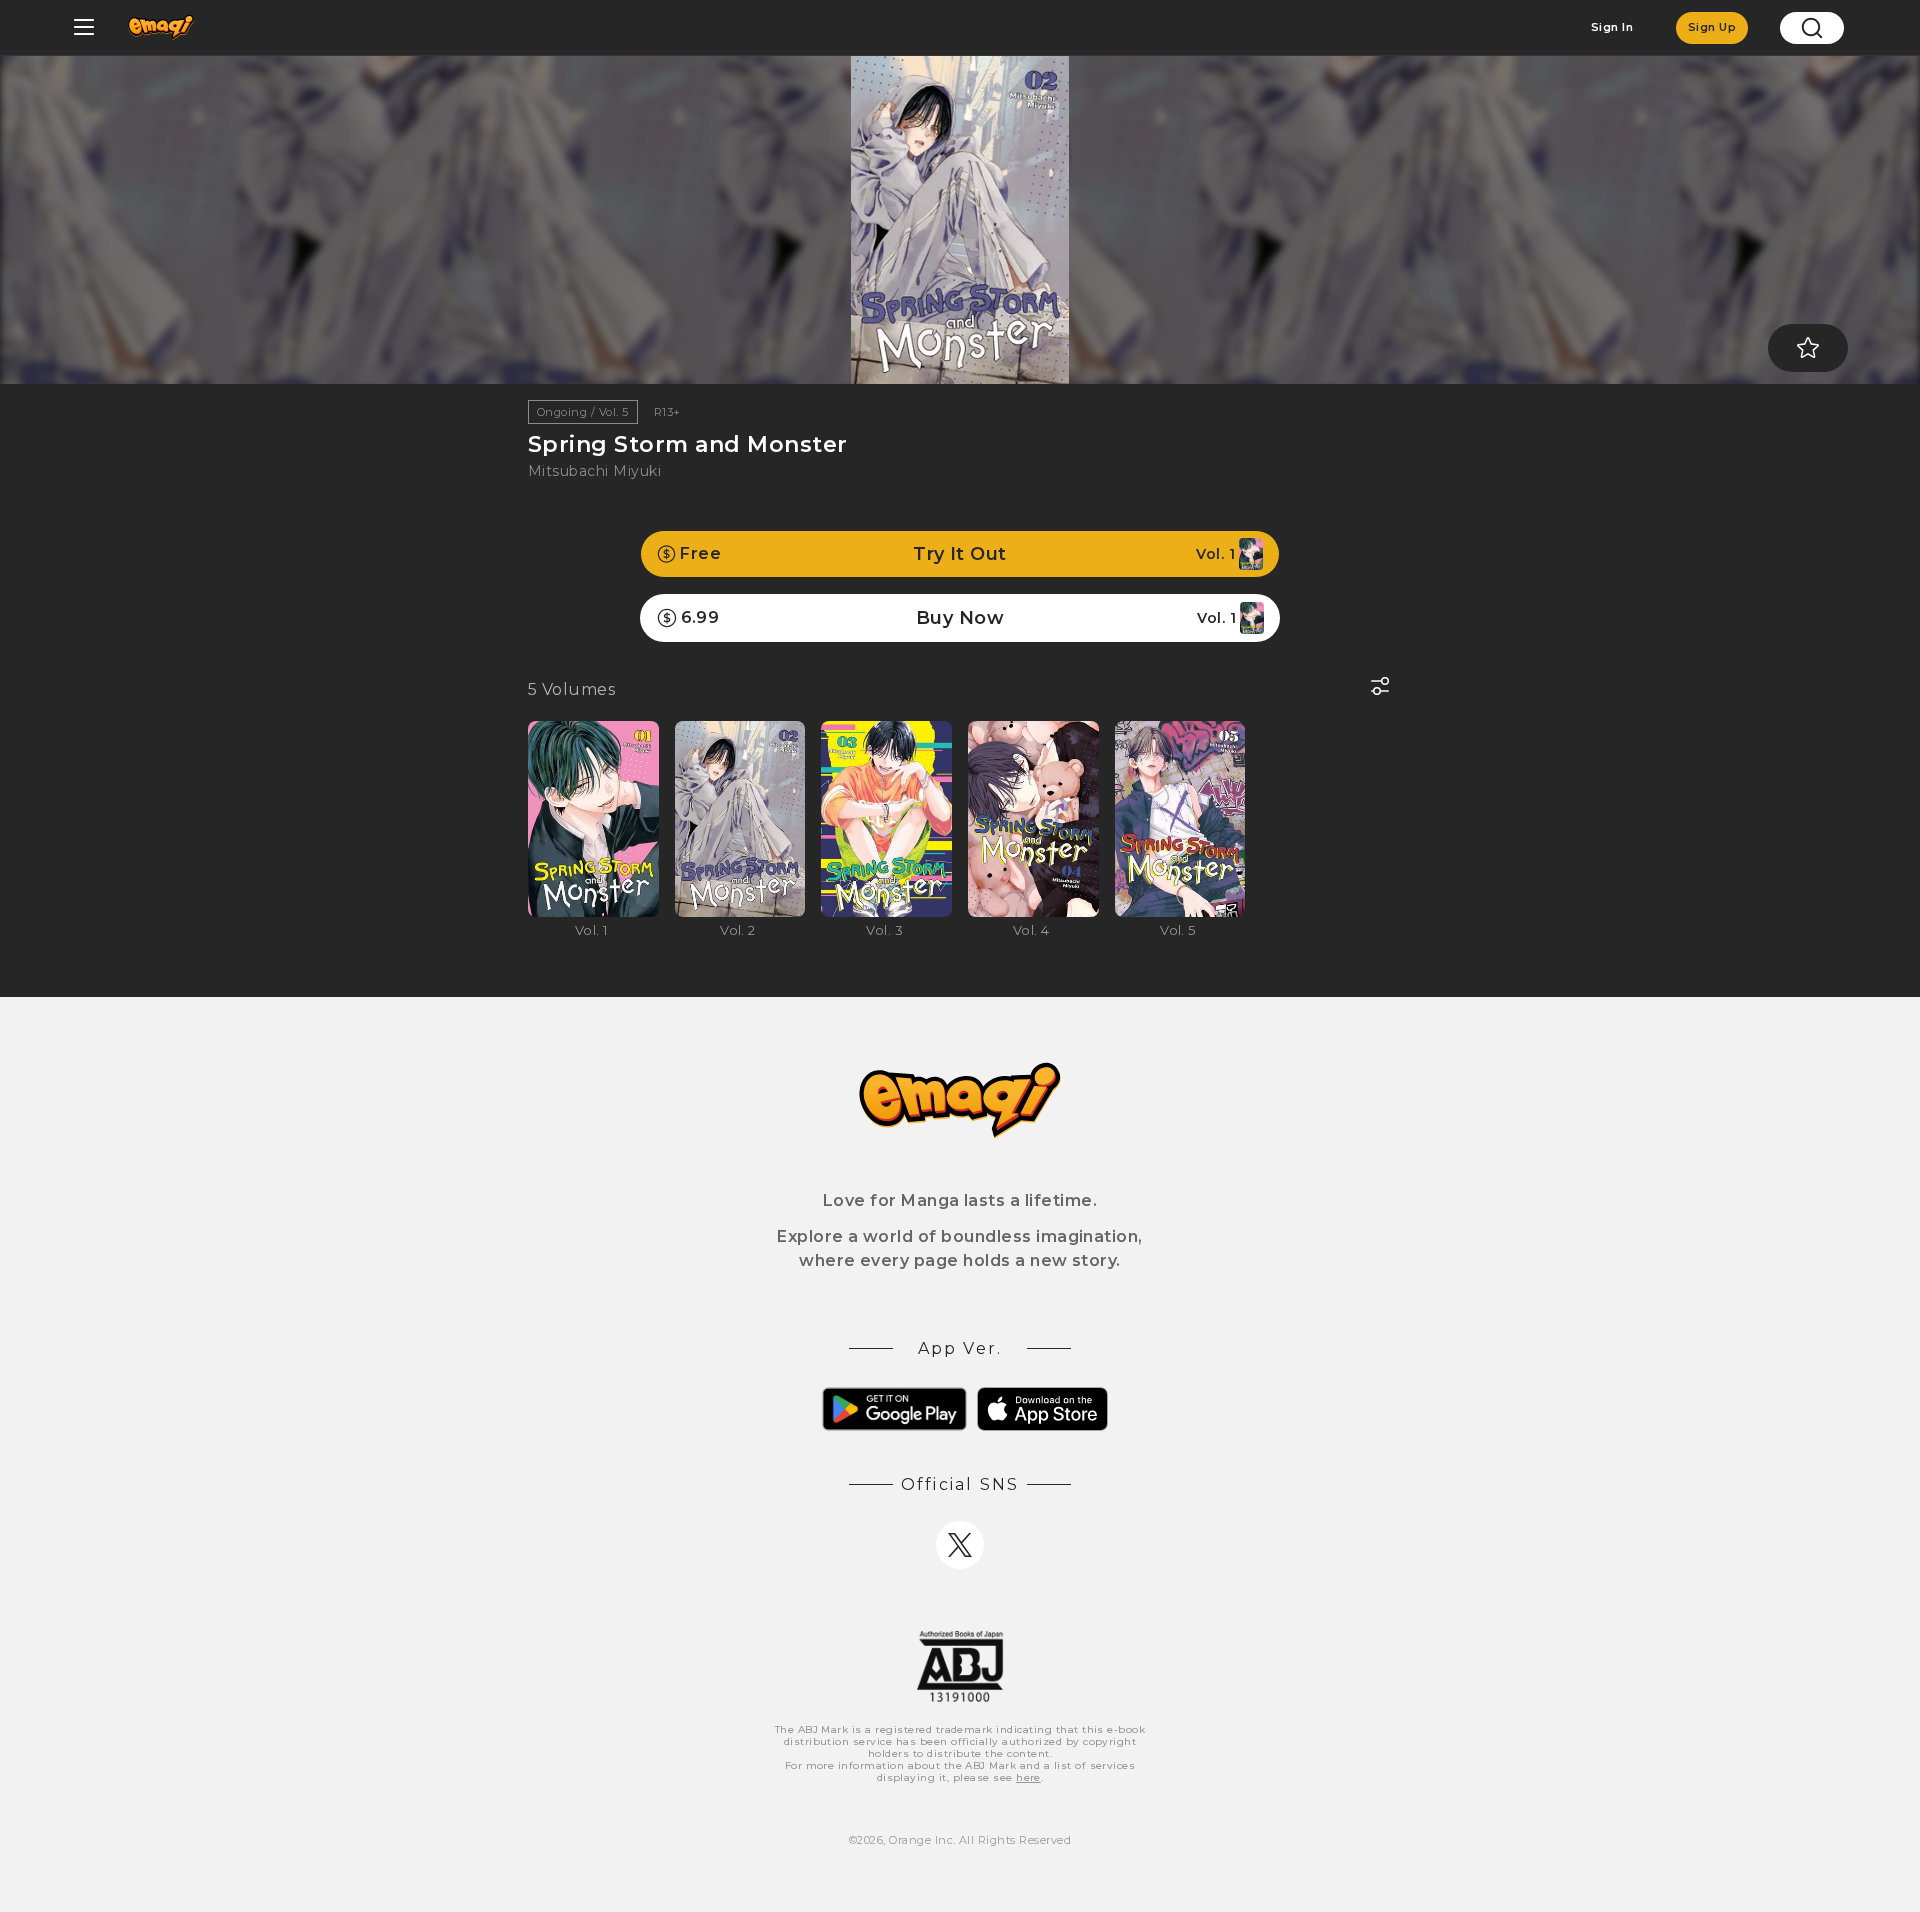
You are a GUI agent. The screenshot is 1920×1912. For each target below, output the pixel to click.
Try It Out (957, 554)
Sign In (1612, 27)
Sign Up (1712, 27)
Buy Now (958, 618)
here (1028, 1777)
